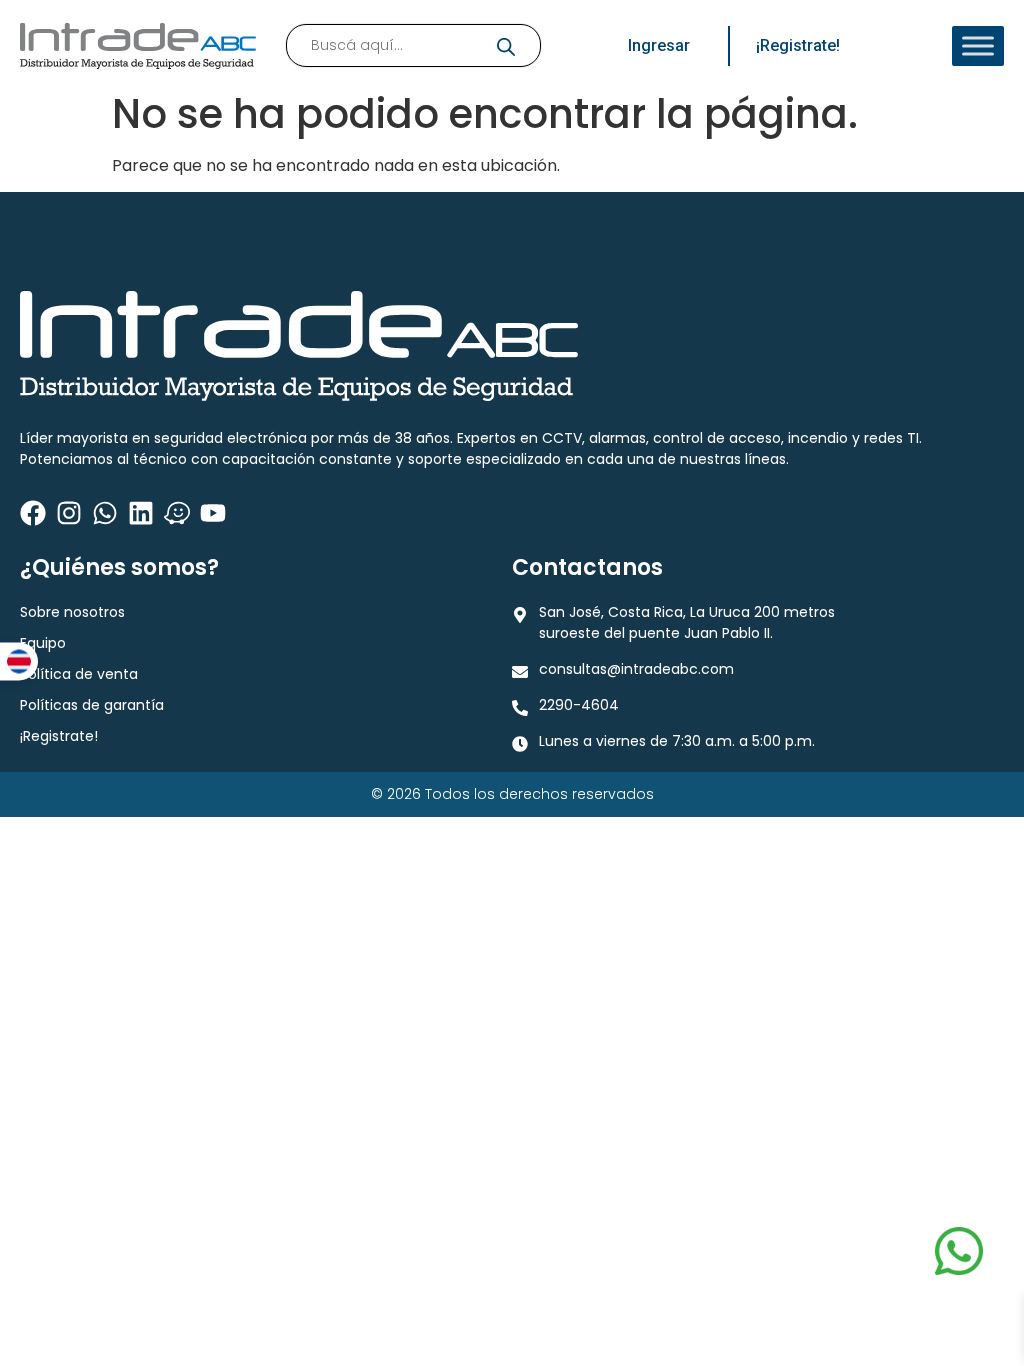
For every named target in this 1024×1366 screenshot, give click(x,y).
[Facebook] (33, 513)
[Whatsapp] (105, 513)
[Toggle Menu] (978, 46)
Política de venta (79, 674)
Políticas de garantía (92, 705)
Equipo (43, 643)
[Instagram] (69, 513)
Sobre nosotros (72, 612)
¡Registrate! (59, 736)
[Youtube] (213, 513)
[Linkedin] (141, 513)
